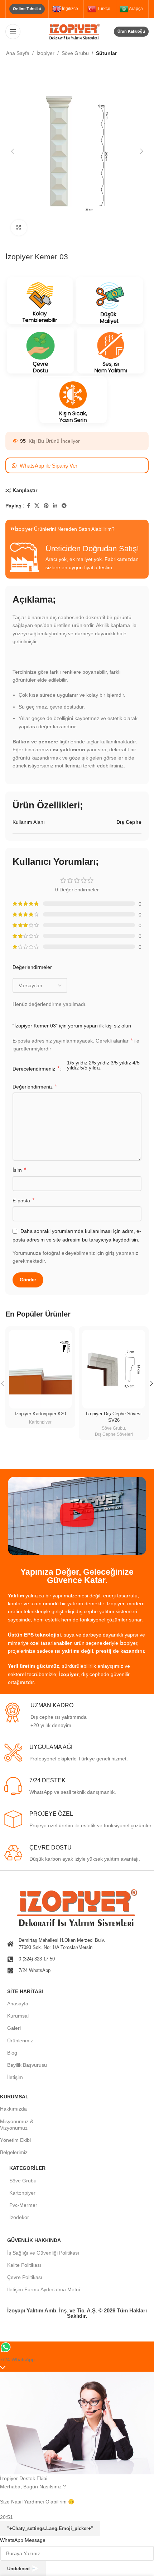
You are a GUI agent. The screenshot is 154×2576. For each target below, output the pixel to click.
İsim (19, 1170)
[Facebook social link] (28, 506)
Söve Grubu (75, 53)
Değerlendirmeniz (35, 1087)
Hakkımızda (13, 2109)
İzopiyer (45, 53)
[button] (13, 151)
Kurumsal (18, 2016)
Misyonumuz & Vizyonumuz (17, 2125)
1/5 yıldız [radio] (77, 1063)
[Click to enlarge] (19, 228)
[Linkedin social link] (55, 506)
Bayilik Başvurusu (27, 2065)
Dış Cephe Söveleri (114, 1434)
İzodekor (19, 2217)
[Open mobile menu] (13, 32)
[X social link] (37, 506)
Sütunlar (106, 53)
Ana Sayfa (18, 53)
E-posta (23, 1200)
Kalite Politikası (24, 2265)
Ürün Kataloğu (131, 31)
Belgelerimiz (14, 2152)
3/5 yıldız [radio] (121, 1063)
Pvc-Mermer (23, 2205)
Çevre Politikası (25, 2277)
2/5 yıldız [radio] (99, 1063)
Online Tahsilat (27, 9)
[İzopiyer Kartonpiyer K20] (40, 1369)
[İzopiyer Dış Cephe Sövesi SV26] (114, 1369)
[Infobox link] (78, 1716)
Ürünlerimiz (20, 2041)
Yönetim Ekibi (15, 2140)
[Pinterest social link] (46, 506)
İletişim (15, 2077)
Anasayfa (18, 2004)
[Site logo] (77, 31)
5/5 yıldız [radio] (90, 1068)
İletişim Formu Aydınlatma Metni (44, 2289)
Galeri (14, 2028)
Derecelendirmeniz (36, 1069)
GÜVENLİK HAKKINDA (34, 2240)
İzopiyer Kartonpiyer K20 (40, 1414)
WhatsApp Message (23, 2540)
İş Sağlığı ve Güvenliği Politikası (43, 2253)
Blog (12, 2053)
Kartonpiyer (40, 1422)
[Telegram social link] (64, 506)
